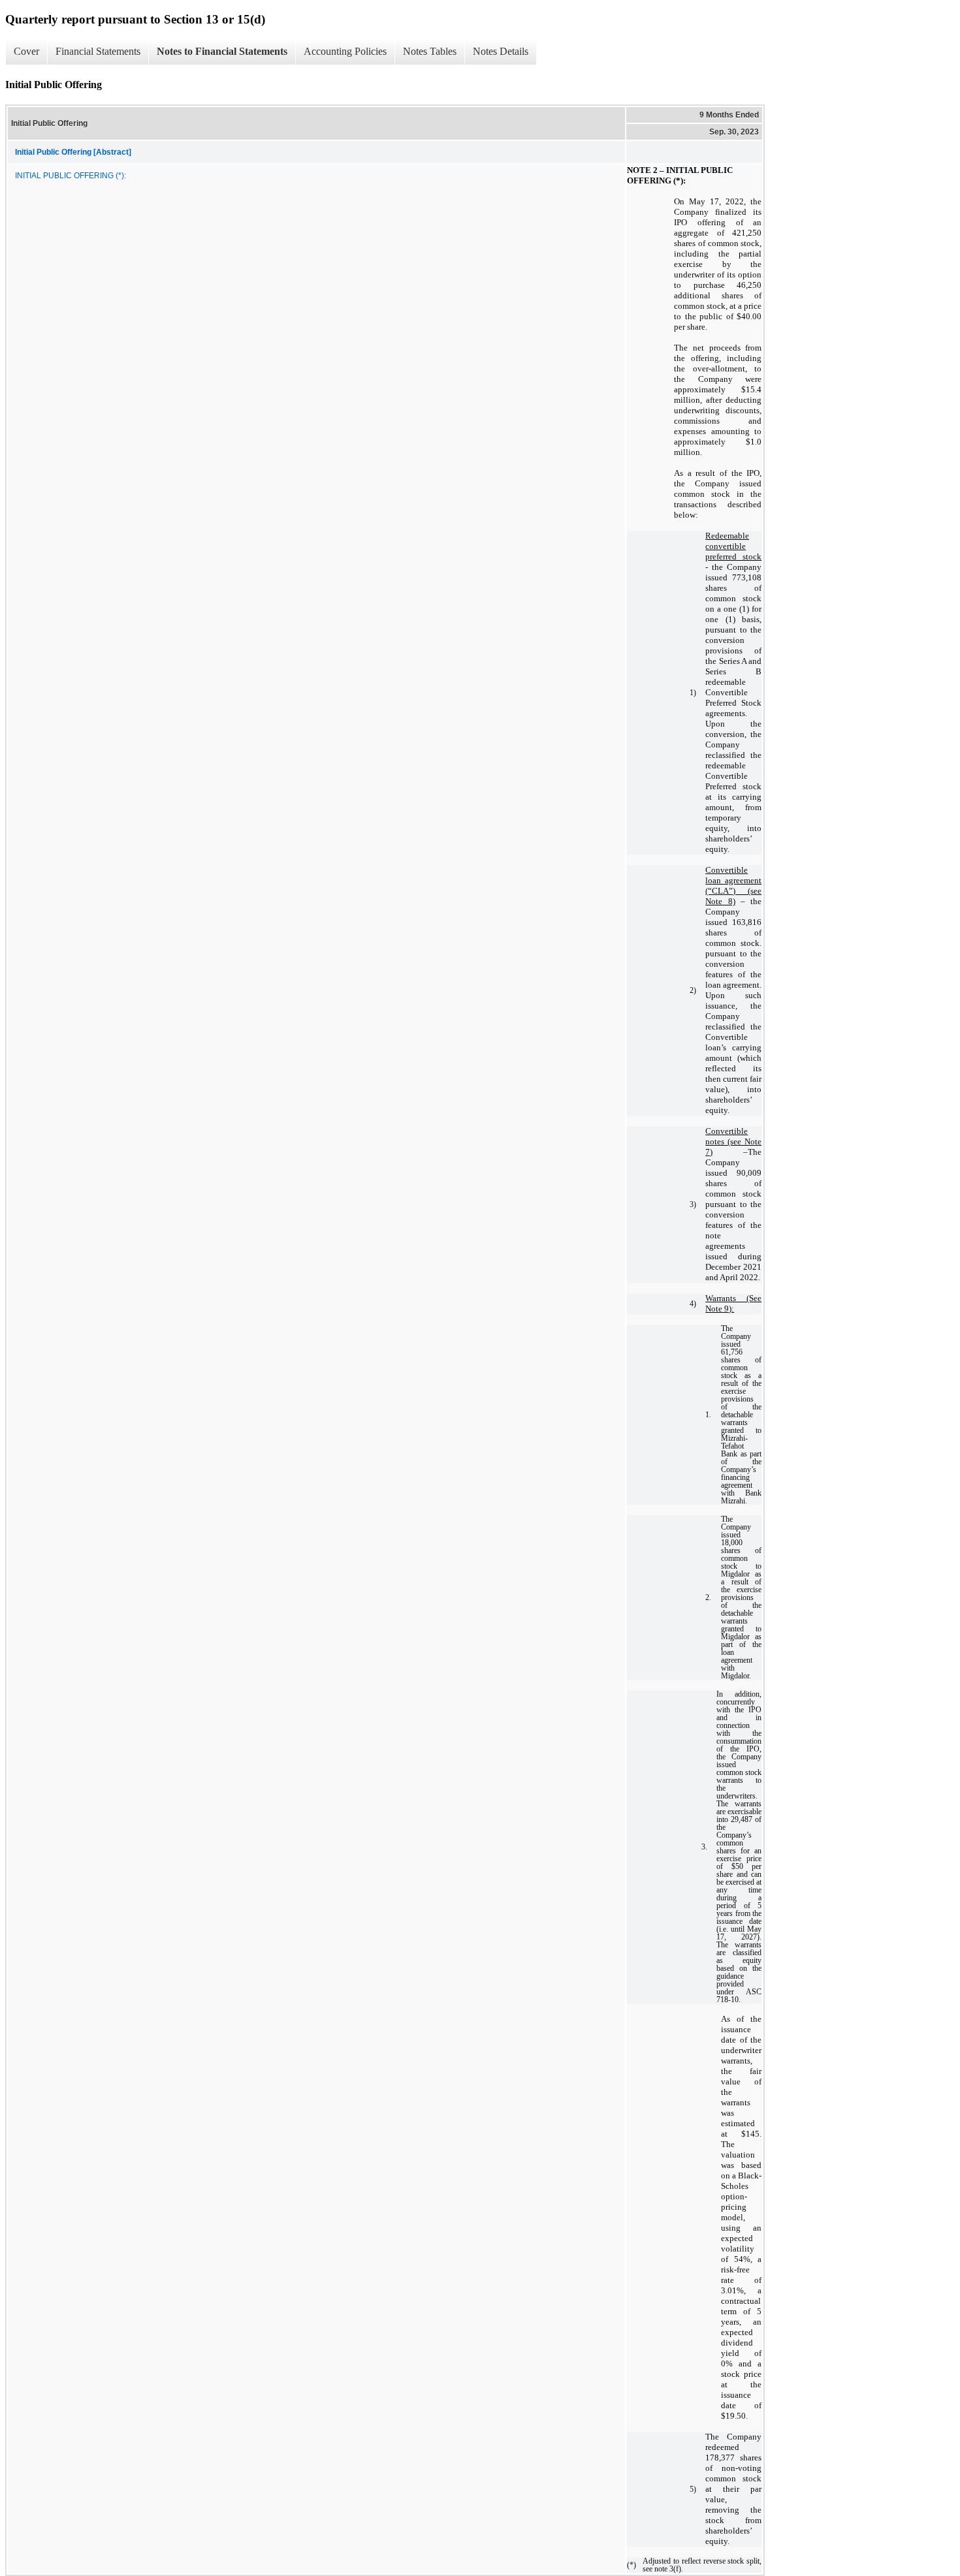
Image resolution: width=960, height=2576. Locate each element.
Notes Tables (430, 51)
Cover (26, 51)
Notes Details (501, 51)
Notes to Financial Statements (222, 51)
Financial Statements (98, 51)
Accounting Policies (345, 51)
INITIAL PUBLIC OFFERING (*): (71, 176)
